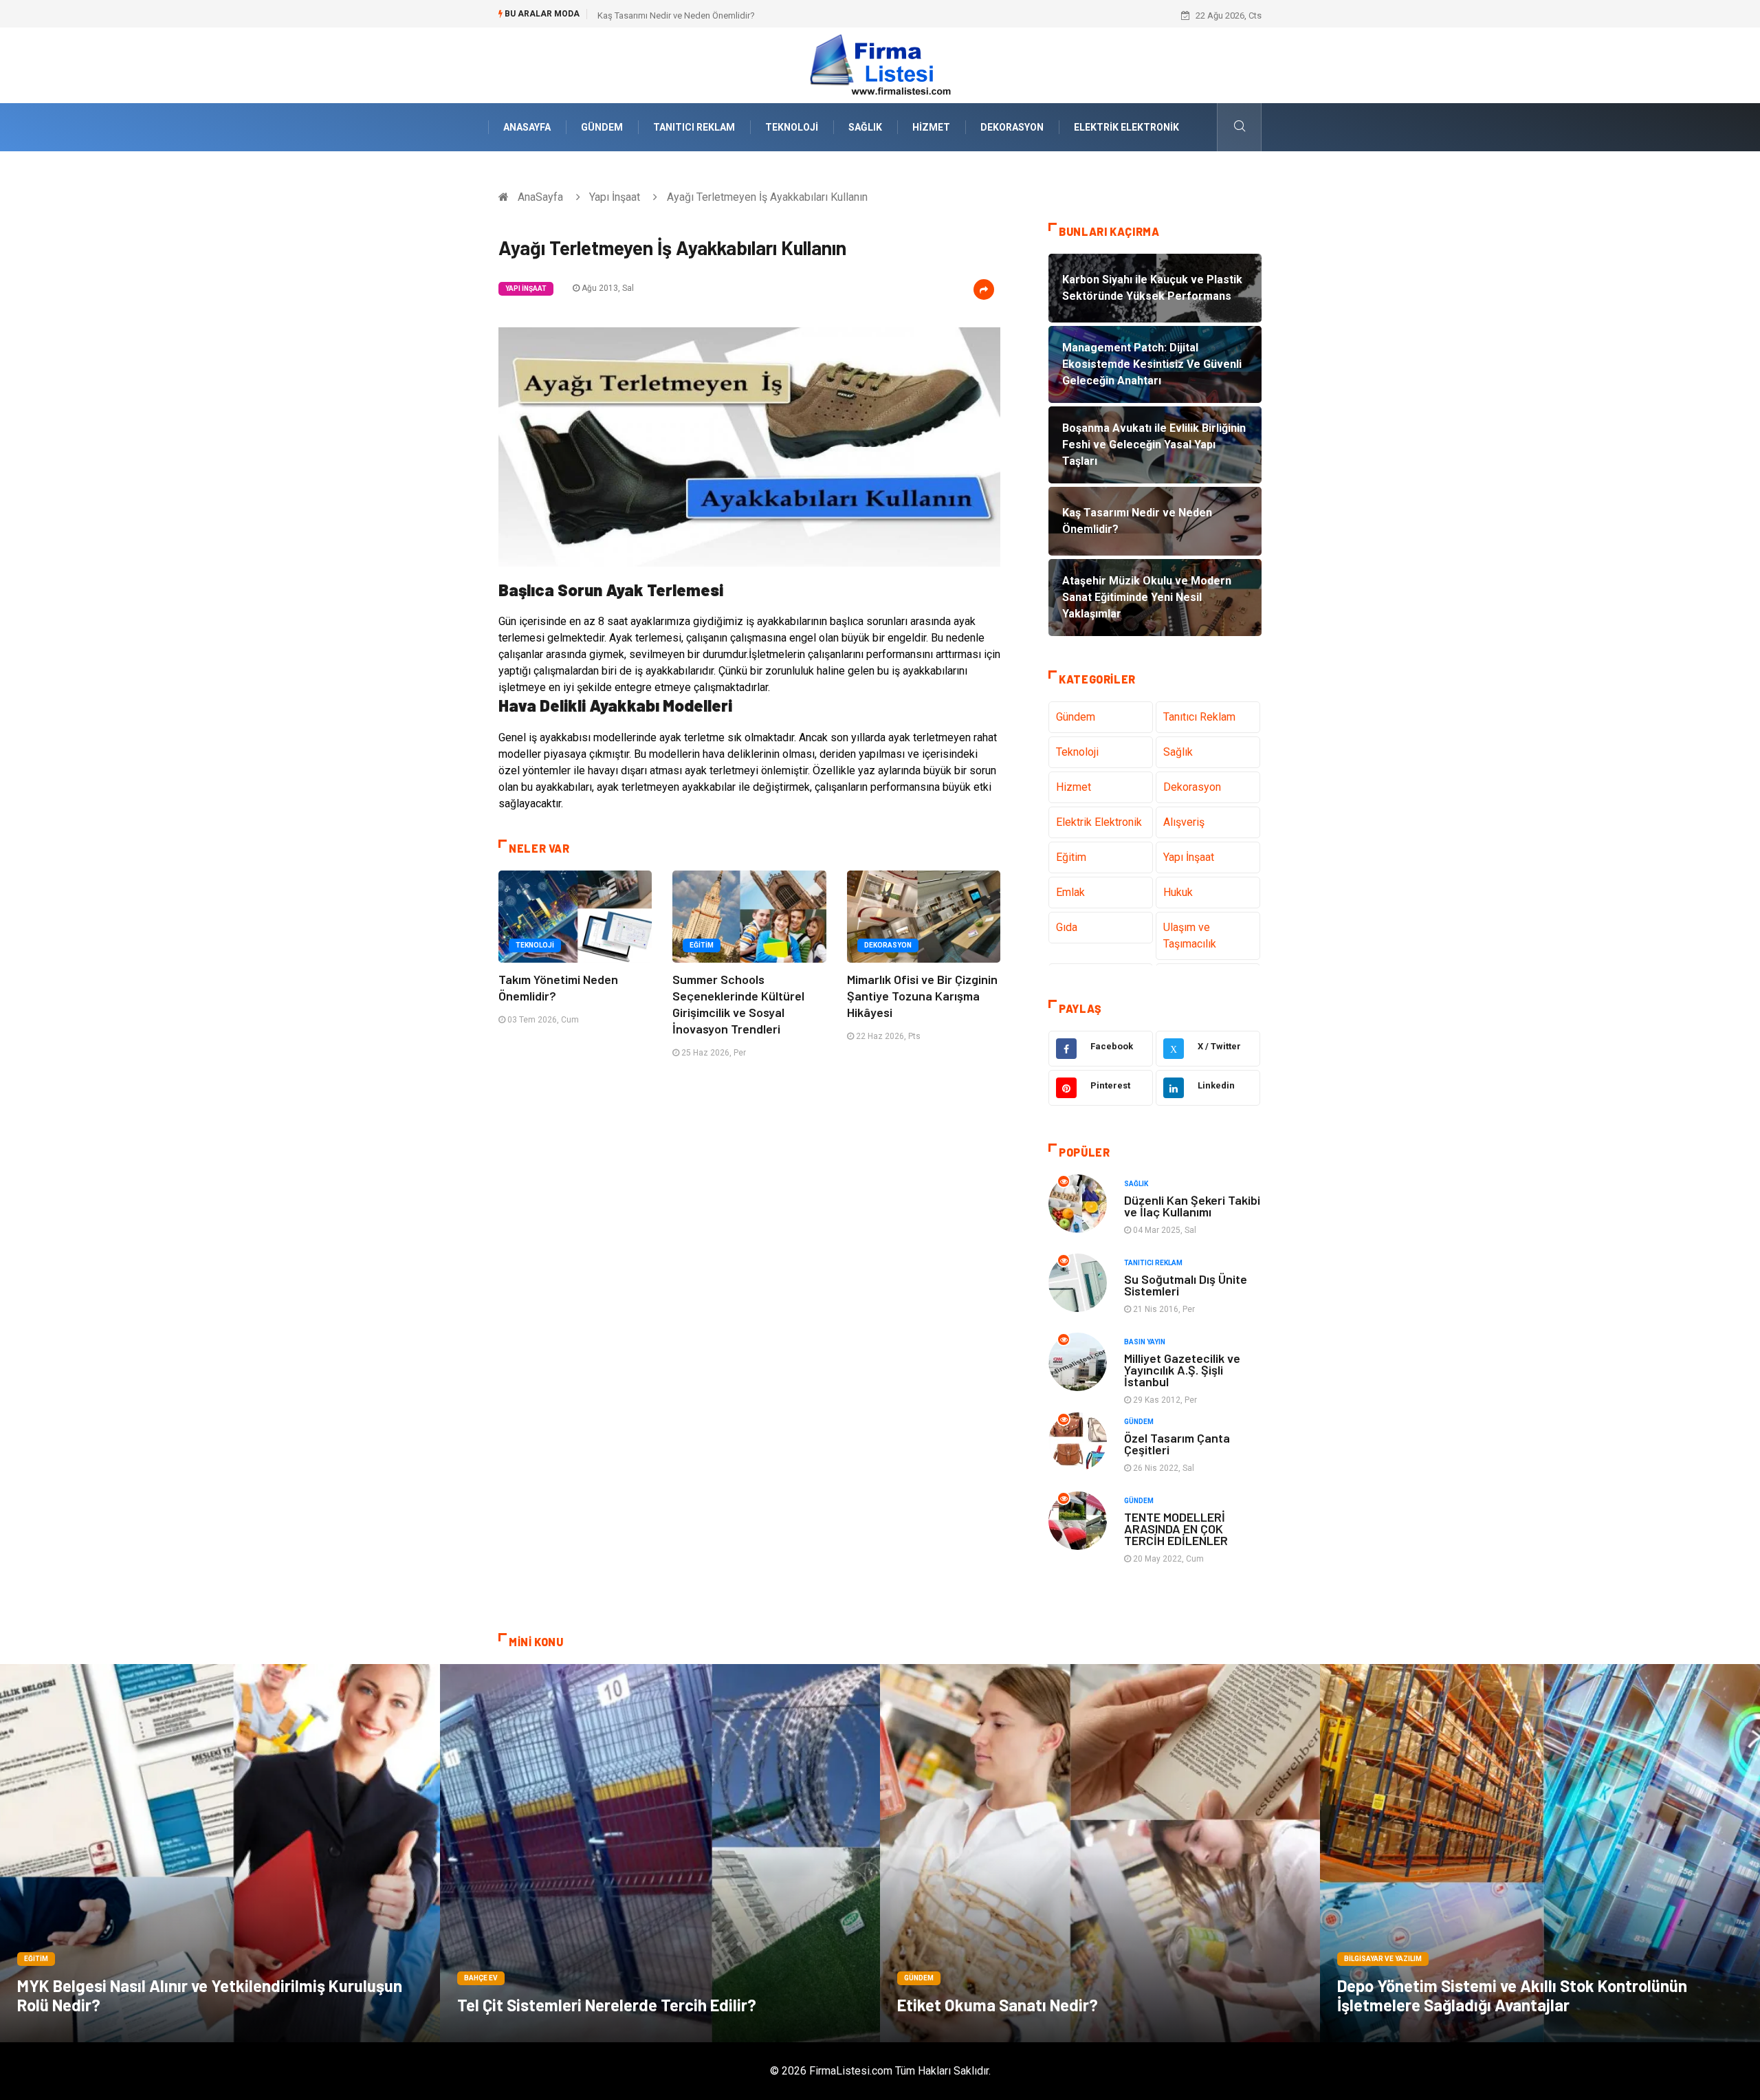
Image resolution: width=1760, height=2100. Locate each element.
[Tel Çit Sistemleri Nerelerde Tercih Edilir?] (660, 1853)
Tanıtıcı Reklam (694, 127)
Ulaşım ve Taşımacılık (1190, 936)
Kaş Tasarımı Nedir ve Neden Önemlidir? (676, 15)
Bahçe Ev (481, 1978)
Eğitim (702, 945)
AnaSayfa (527, 127)
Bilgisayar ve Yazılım (1383, 1959)
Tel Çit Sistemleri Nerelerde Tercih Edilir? (607, 2005)
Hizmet (931, 127)
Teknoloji (792, 127)
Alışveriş (1184, 822)
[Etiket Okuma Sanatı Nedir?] (1100, 1853)
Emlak (1070, 892)
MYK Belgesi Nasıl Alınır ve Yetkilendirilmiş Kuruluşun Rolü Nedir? (210, 1995)
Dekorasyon (1012, 127)
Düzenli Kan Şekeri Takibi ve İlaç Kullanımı (1192, 1206)
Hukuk (1178, 892)
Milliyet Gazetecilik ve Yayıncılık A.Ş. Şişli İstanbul (1182, 1370)
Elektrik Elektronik (1126, 127)
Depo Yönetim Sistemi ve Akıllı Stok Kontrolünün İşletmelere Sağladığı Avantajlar (1512, 1995)
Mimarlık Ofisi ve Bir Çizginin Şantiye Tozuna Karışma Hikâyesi (922, 996)
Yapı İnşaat (615, 197)
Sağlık (865, 127)
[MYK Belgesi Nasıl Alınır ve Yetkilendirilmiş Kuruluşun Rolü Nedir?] (220, 1853)
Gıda (1067, 927)
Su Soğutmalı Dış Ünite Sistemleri (1186, 1285)
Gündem (602, 127)
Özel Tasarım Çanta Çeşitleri (1177, 1444)
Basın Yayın (1145, 1342)
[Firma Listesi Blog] (880, 64)
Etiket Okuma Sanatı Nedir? (998, 2005)
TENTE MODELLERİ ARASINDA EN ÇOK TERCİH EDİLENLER (1176, 1529)
